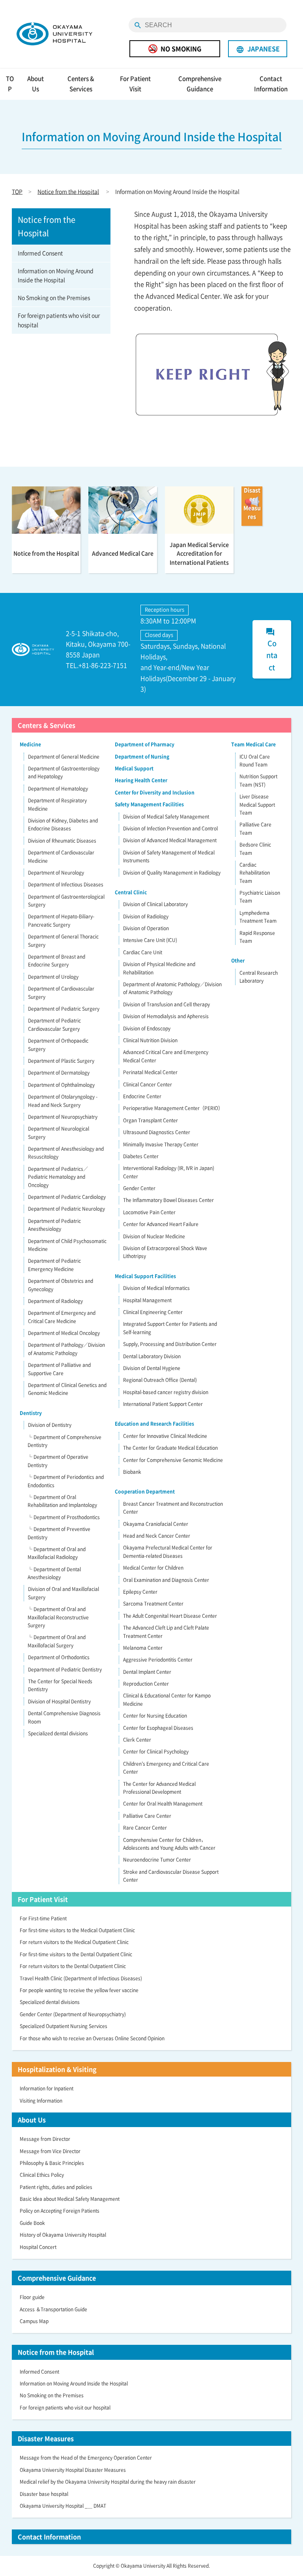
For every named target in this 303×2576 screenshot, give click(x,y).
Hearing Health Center (141, 780)
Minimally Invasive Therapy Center (161, 1144)
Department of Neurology (56, 873)
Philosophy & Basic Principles (52, 2163)
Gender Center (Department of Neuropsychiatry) (73, 2014)
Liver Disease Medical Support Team (257, 805)
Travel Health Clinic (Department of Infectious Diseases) (81, 1978)
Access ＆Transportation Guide (53, 2309)
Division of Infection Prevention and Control (170, 828)
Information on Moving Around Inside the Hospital (56, 275)
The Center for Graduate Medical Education (170, 1448)
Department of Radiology (55, 1301)
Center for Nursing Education (155, 1716)
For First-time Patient (43, 1918)
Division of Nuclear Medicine (154, 1236)
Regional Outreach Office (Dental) (160, 1380)
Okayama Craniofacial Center (156, 1524)
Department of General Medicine (64, 757)
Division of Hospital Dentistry (59, 1701)
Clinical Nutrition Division (150, 1040)
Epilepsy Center (140, 1592)
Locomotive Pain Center (149, 1212)
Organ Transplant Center (151, 1120)
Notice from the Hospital (68, 191)
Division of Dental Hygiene (152, 1368)
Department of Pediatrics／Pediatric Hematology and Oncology (58, 1177)
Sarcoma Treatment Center (153, 1604)
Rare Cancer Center (145, 1828)
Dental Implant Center (147, 1672)
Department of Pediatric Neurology (66, 1209)
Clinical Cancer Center (148, 1084)
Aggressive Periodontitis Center (158, 1660)
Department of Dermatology (59, 1073)
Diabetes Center (141, 1156)
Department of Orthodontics (59, 1657)
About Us (36, 84)
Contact (271, 650)
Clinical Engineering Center (153, 1312)
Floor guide (32, 2297)
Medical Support (134, 768)
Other (238, 961)
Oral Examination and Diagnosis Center (166, 1580)
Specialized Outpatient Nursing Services (64, 2026)
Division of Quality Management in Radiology (172, 873)
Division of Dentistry (50, 1425)
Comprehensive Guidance (200, 84)
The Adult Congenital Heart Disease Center (170, 1616)
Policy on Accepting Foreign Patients (60, 2211)
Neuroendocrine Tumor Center (157, 1860)
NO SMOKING (181, 49)
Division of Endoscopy (147, 1028)
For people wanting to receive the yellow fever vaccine (79, 1990)
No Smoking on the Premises (54, 297)
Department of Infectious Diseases (66, 884)
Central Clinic (131, 892)
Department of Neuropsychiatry (63, 1117)
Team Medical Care (253, 744)
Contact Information (271, 84)
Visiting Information (41, 2101)
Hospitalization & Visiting (57, 2069)
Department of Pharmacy (145, 744)
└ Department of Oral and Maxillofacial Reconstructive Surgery (58, 1617)
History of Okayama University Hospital (63, 2235)
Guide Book (32, 2223)
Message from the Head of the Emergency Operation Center (86, 2458)
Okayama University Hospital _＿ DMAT (63, 2506)
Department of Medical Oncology (64, 1333)
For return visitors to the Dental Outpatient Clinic (73, 1966)
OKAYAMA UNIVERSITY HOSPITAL (54, 34)
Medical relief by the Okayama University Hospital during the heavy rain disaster (108, 2482)
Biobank (132, 1472)
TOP (10, 84)
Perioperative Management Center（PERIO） (173, 1108)
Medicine (30, 744)
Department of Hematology (58, 789)
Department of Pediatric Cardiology (67, 1197)
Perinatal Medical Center (150, 1072)
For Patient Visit (135, 84)
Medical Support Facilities (145, 1276)
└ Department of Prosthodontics (64, 1517)
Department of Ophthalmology (61, 1085)
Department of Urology (53, 977)
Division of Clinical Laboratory (155, 904)
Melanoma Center (143, 1648)
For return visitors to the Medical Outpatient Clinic (74, 1942)
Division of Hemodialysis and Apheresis (166, 1016)
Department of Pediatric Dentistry (65, 1669)
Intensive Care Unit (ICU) (150, 940)
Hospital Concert (38, 2247)
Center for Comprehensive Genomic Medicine (173, 1460)
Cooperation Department (145, 1492)
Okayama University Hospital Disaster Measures (73, 2470)
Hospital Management (147, 1300)
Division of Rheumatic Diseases (62, 841)
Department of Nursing (142, 757)
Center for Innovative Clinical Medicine (165, 1436)
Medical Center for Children (153, 1568)
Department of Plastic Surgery (61, 1061)
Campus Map (34, 2321)
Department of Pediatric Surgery (64, 1009)
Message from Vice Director (50, 2151)
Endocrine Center (142, 1096)
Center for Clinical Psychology (156, 1752)
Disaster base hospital (44, 2494)
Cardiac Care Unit (143, 952)
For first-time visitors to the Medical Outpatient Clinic (77, 1930)
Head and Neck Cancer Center (157, 1536)
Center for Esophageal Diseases (158, 1728)
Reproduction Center (146, 1684)
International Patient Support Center (163, 1404)
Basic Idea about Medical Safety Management (70, 2199)
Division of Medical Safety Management (166, 817)
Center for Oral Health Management (163, 1804)
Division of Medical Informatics (156, 1288)
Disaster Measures (46, 2438)
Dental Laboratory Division (152, 1356)
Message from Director (45, 2139)
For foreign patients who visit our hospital (59, 320)
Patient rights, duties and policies (56, 2187)
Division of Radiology (146, 916)
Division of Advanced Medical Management (170, 840)
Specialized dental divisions (58, 1733)
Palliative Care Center (147, 1816)
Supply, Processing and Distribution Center (170, 1344)
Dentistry (31, 1413)
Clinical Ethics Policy (42, 2175)
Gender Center (139, 1188)
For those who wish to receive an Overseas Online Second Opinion (92, 2038)
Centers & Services (81, 84)
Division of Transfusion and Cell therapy (166, 1004)
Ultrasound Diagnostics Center (157, 1132)
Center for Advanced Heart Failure (161, 1224)
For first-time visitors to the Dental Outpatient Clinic (76, 1954)
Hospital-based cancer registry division (166, 1392)
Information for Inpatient (47, 2088)
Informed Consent (40, 253)
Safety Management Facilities (149, 804)
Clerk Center (137, 1740)
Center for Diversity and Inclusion (155, 793)
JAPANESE (258, 49)
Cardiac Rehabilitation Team (255, 873)
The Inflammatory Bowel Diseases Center (168, 1200)
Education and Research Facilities (154, 1424)
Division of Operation (146, 928)
